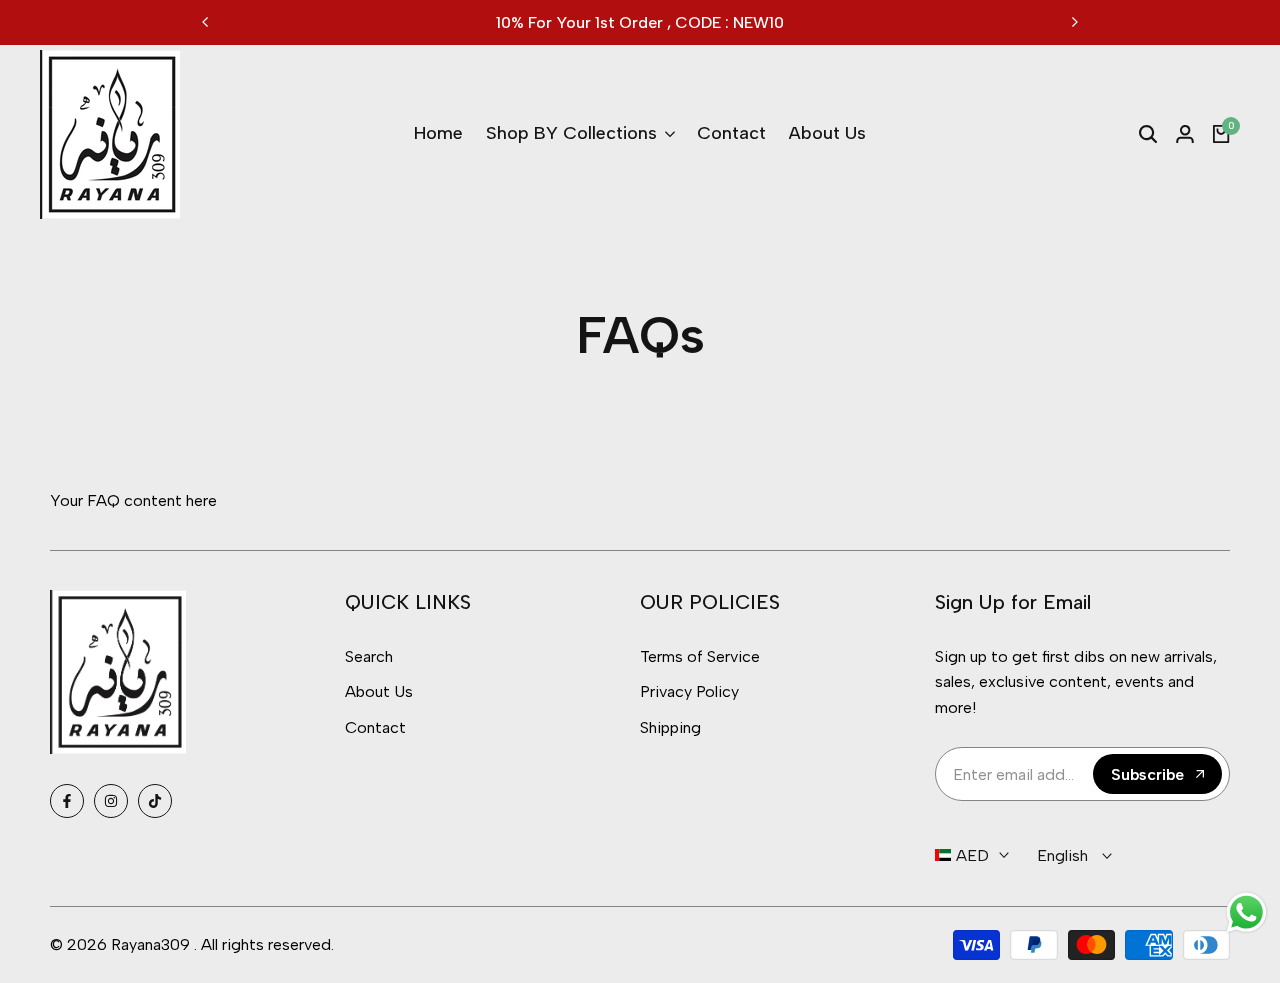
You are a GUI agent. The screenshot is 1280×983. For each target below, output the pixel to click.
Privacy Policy (689, 691)
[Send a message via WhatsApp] (1246, 912)
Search (369, 656)
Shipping (670, 727)
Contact (375, 727)
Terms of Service (700, 656)
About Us (379, 691)
